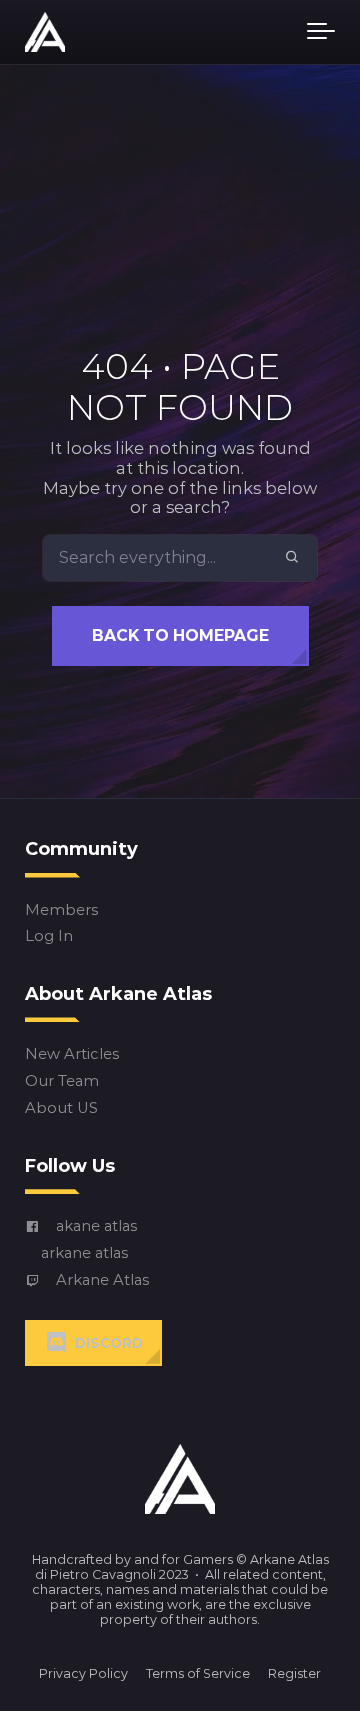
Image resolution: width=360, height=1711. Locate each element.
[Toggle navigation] (321, 32)
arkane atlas (84, 1253)
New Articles (72, 1055)
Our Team (62, 1082)
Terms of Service (198, 1673)
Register (294, 1673)
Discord (109, 1343)
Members (61, 910)
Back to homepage (180, 635)
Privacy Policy (83, 1673)
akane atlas (96, 1226)
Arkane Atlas (102, 1280)
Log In (49, 937)
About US (61, 1108)
